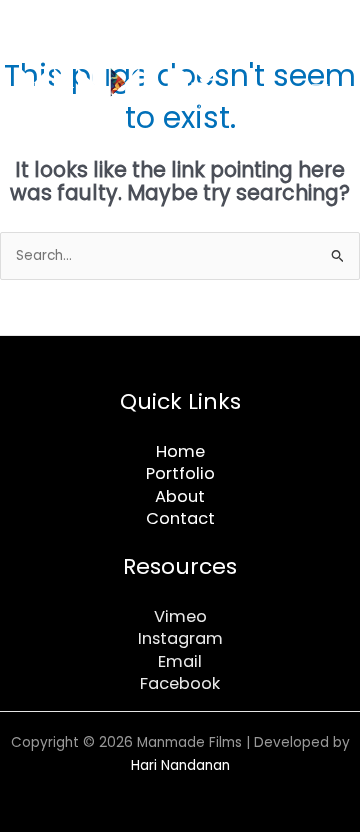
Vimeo (180, 616)
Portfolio (180, 473)
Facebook (180, 683)
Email (180, 661)
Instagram (180, 638)
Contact (180, 518)
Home (180, 451)
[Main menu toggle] (320, 90)
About (180, 496)
